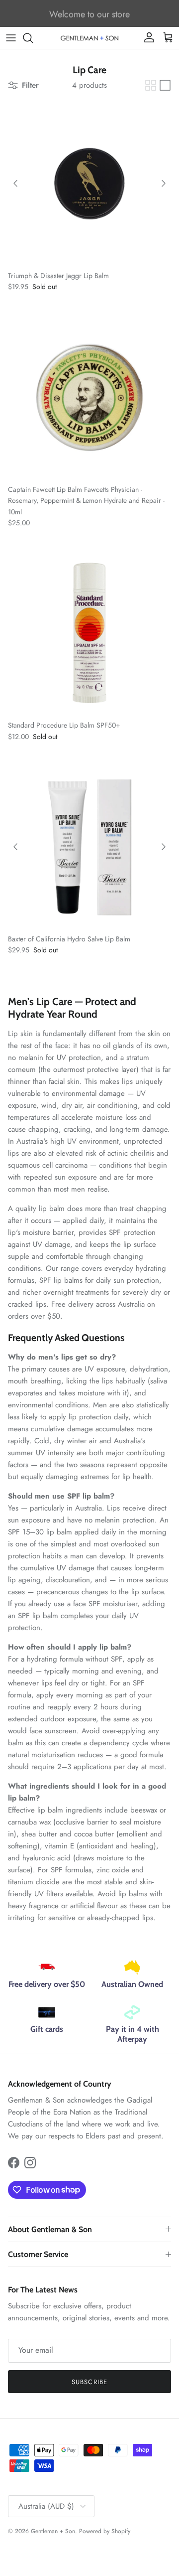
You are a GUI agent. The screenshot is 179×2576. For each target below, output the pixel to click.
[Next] (164, 183)
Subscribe (89, 2382)
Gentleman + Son (53, 2531)
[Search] (33, 38)
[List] (165, 85)
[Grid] (151, 85)
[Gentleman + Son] (89, 38)
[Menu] (11, 38)
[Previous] (15, 183)
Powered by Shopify (105, 2531)
